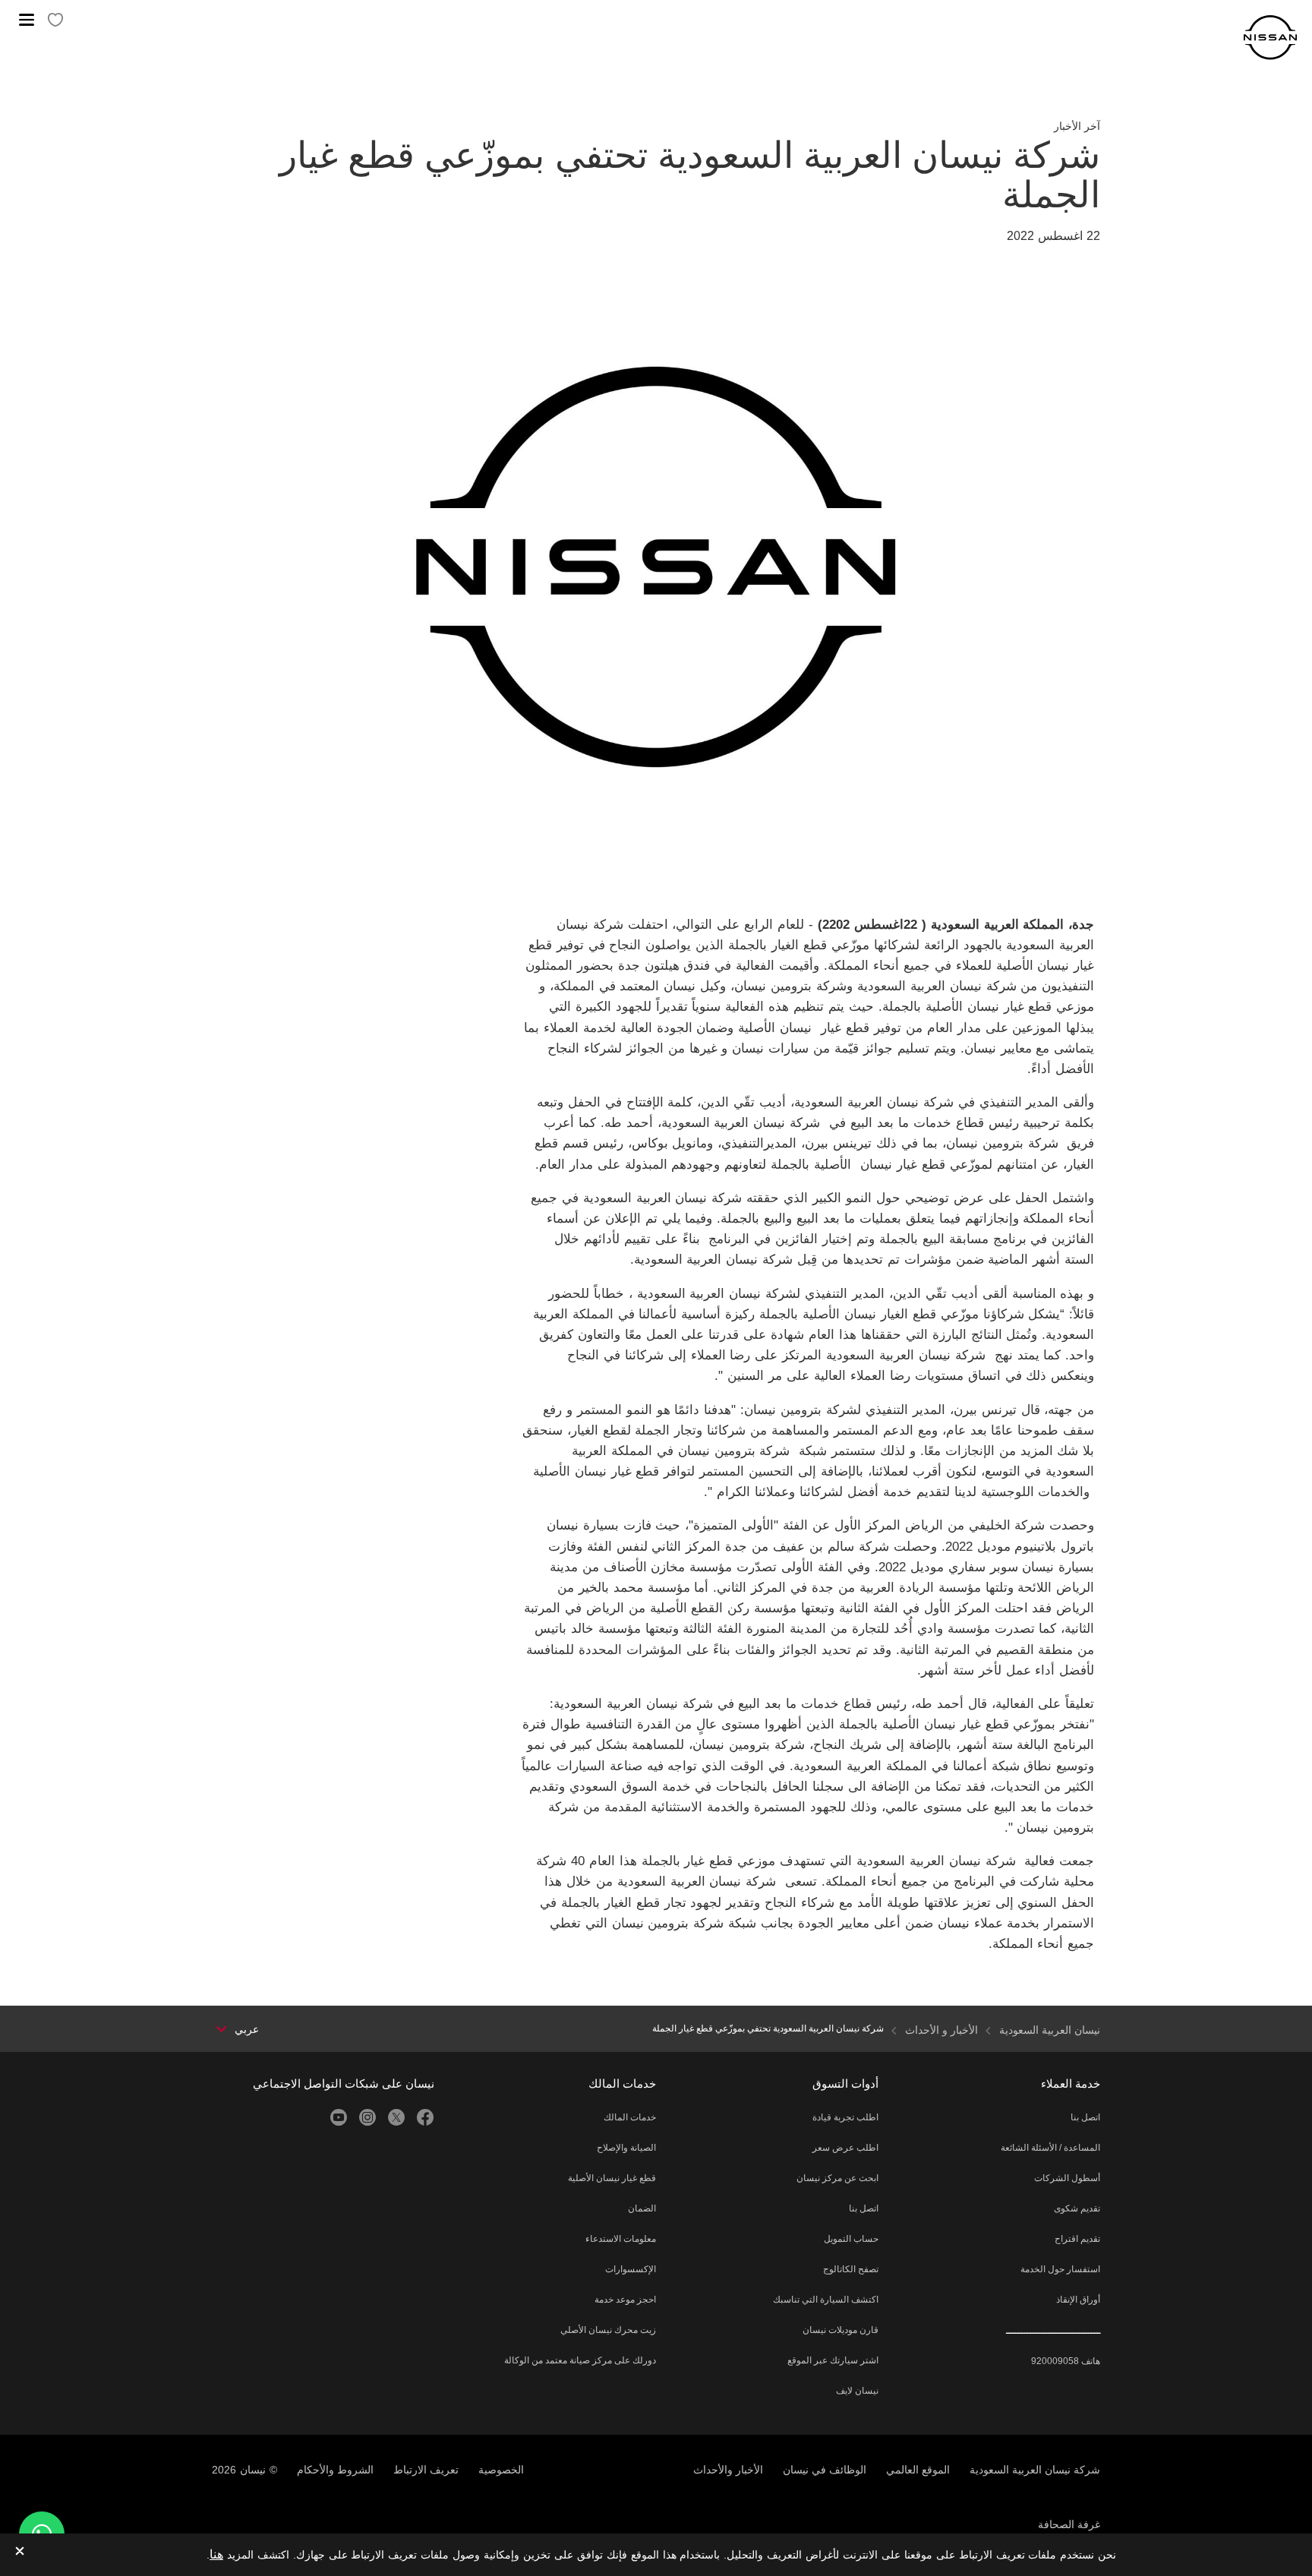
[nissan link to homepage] (1270, 38)
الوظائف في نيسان (825, 2470)
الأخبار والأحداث (728, 2470)
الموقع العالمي (918, 2470)
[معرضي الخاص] (55, 21)
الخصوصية (501, 2470)
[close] (20, 2552)
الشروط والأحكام (335, 2470)
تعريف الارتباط (426, 2470)
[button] (27, 20)
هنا (216, 2554)
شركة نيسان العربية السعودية (1035, 2470)
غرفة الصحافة (1069, 2524)
